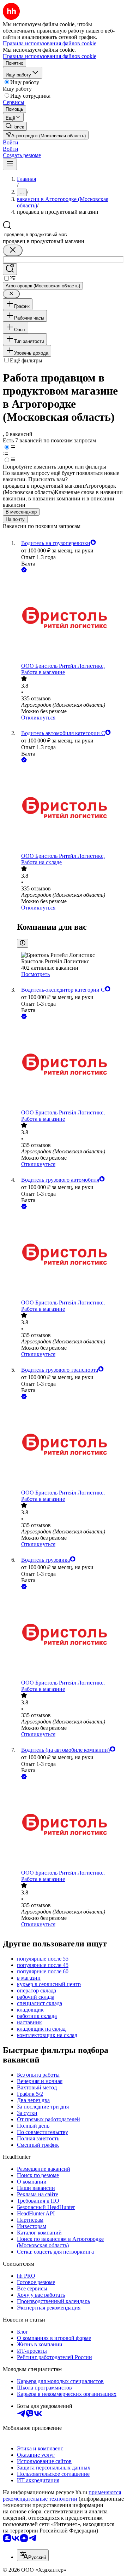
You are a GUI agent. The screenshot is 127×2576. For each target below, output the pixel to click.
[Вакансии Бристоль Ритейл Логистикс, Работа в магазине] (71, 618)
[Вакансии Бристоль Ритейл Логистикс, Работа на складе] (71, 808)
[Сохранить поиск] (10, 269)
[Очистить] (13, 250)
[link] (15, 126)
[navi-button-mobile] (10, 164)
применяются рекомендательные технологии (62, 2495)
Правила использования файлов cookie (50, 56)
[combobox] (35, 234)
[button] (11, 142)
